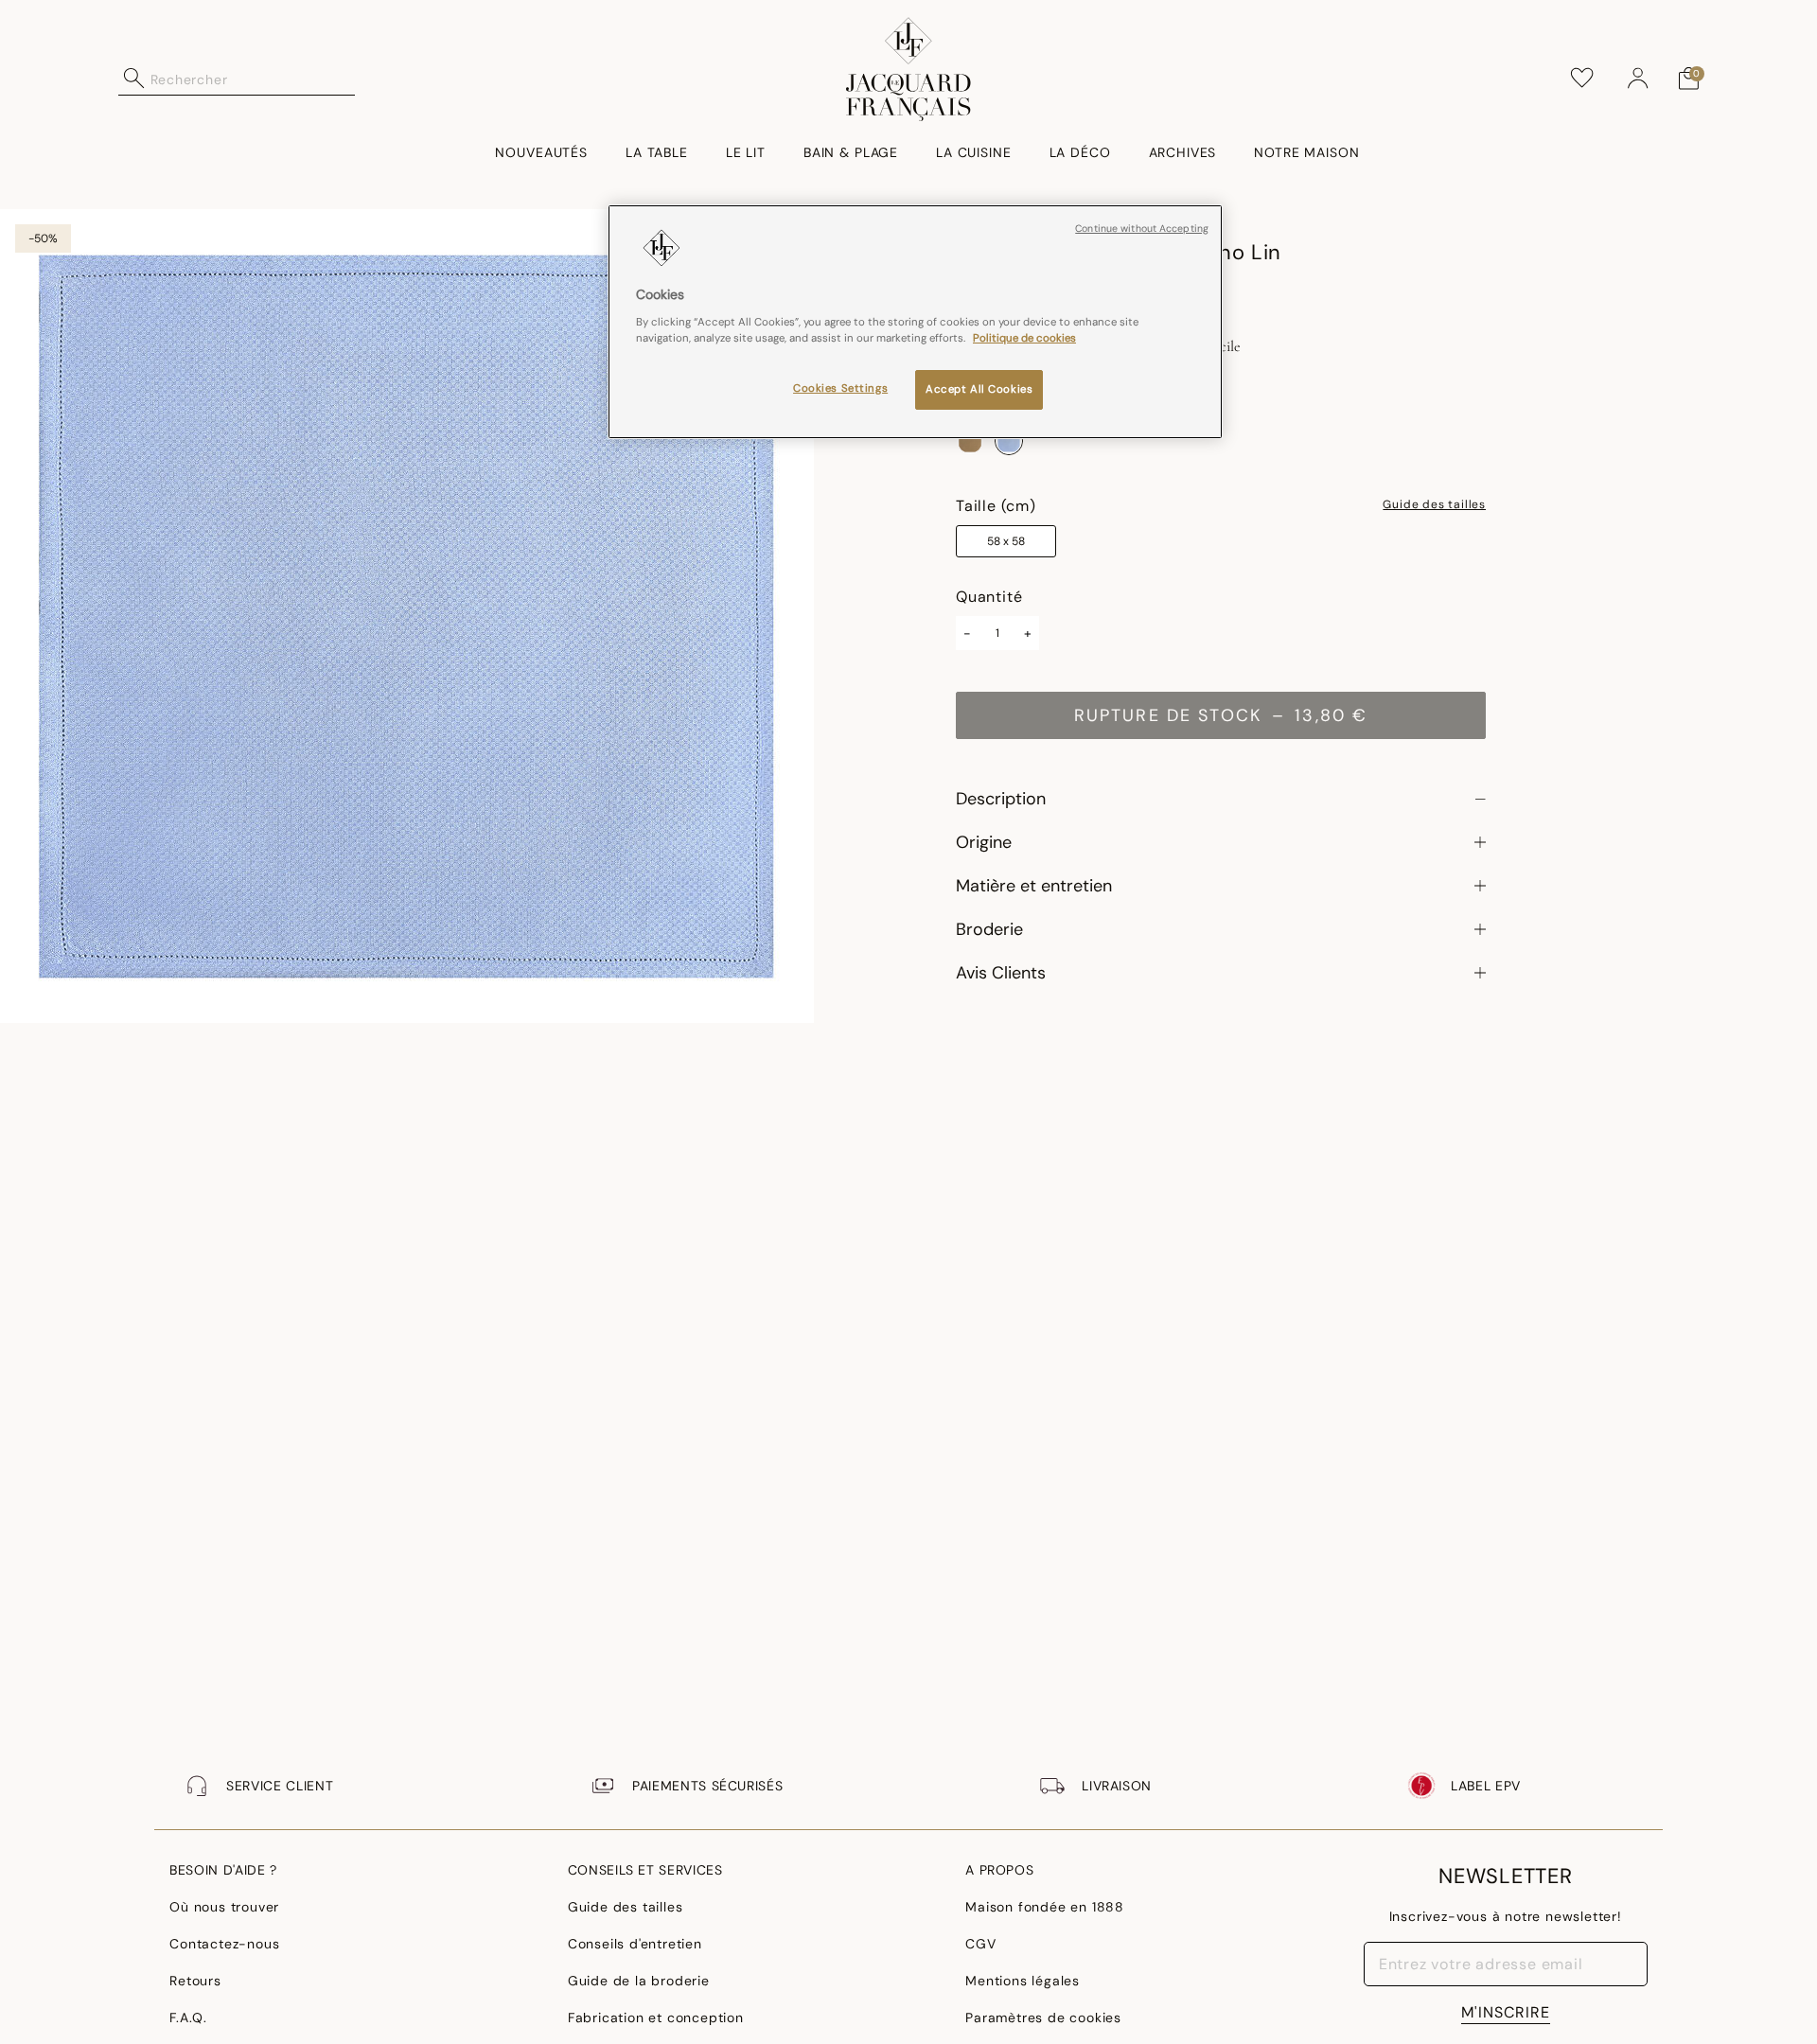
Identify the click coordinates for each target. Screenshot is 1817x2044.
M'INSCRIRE (1506, 2012)
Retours (195, 1981)
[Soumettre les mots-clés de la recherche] (134, 79)
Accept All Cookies (979, 389)
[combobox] (253, 79)
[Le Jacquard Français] (909, 69)
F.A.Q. (188, 2018)
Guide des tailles (1434, 505)
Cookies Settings (840, 388)
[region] (915, 322)
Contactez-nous (224, 1944)
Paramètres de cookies (1043, 2018)
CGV (980, 1944)
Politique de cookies (1024, 338)
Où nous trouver (224, 1907)
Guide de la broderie (639, 1981)
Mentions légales (1023, 1981)
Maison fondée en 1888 (1045, 1907)
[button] (1638, 79)
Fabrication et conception (656, 2018)
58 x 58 (1006, 541)
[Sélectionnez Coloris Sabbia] (970, 441)
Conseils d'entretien (635, 1944)
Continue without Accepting (1142, 229)
